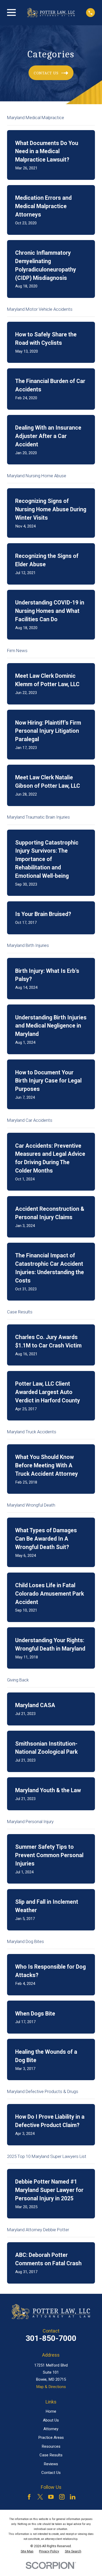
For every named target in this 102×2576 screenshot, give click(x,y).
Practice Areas (51, 2438)
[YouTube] (51, 2497)
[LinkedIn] (73, 2497)
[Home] (51, 13)
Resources (51, 2446)
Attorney (51, 2429)
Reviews (51, 2464)
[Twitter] (40, 2497)
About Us (51, 2420)
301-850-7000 (51, 2338)
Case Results (51, 2455)
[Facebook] (29, 2497)
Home (51, 2411)
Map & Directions (51, 2387)
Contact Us (51, 2473)
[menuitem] (27, 2551)
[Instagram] (62, 2497)
